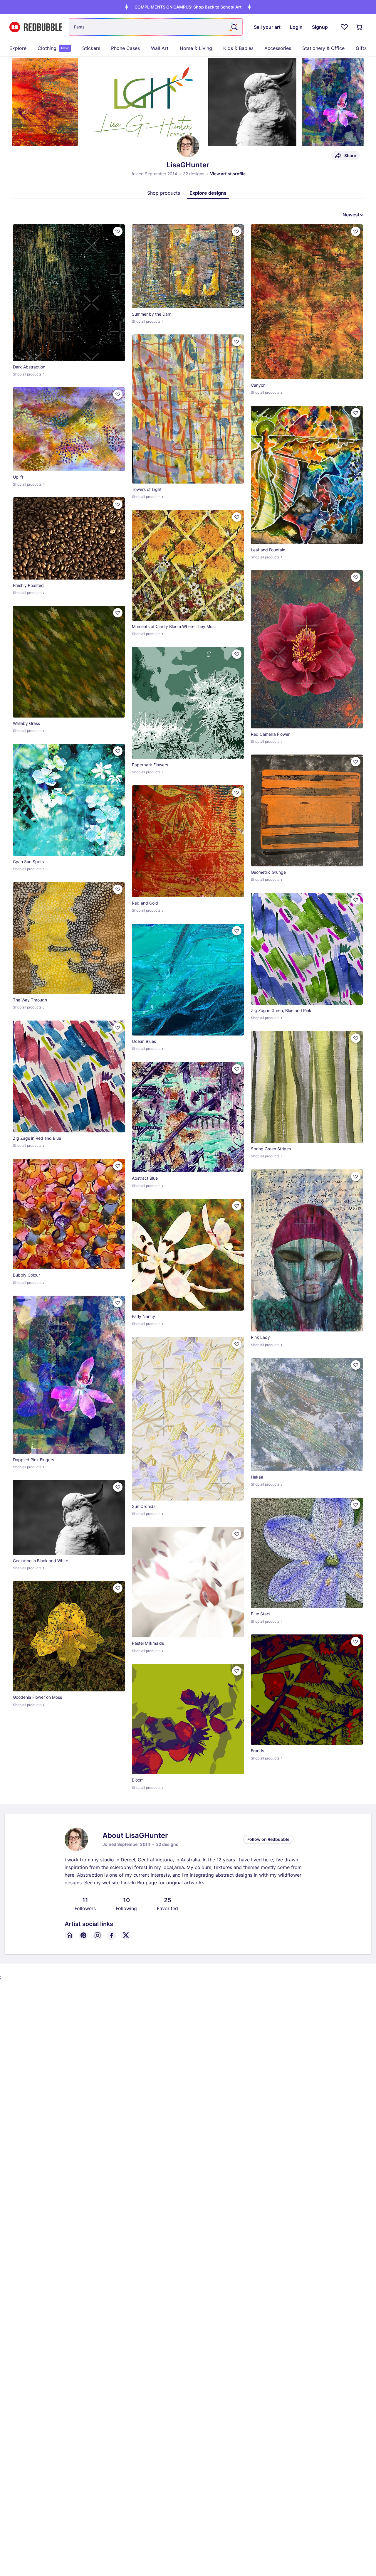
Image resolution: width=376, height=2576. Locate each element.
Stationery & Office (323, 48)
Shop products (164, 193)
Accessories (278, 48)
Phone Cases (125, 48)
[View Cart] (360, 27)
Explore (18, 48)
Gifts (361, 48)
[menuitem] (18, 48)
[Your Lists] (344, 27)
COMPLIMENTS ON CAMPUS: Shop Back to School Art (188, 7)
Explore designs (208, 193)
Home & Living (196, 48)
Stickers (91, 48)
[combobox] (156, 27)
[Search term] (234, 27)
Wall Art (160, 48)
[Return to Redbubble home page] (36, 27)
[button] (188, 7)
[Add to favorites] (118, 231)
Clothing (53, 48)
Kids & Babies (238, 48)
